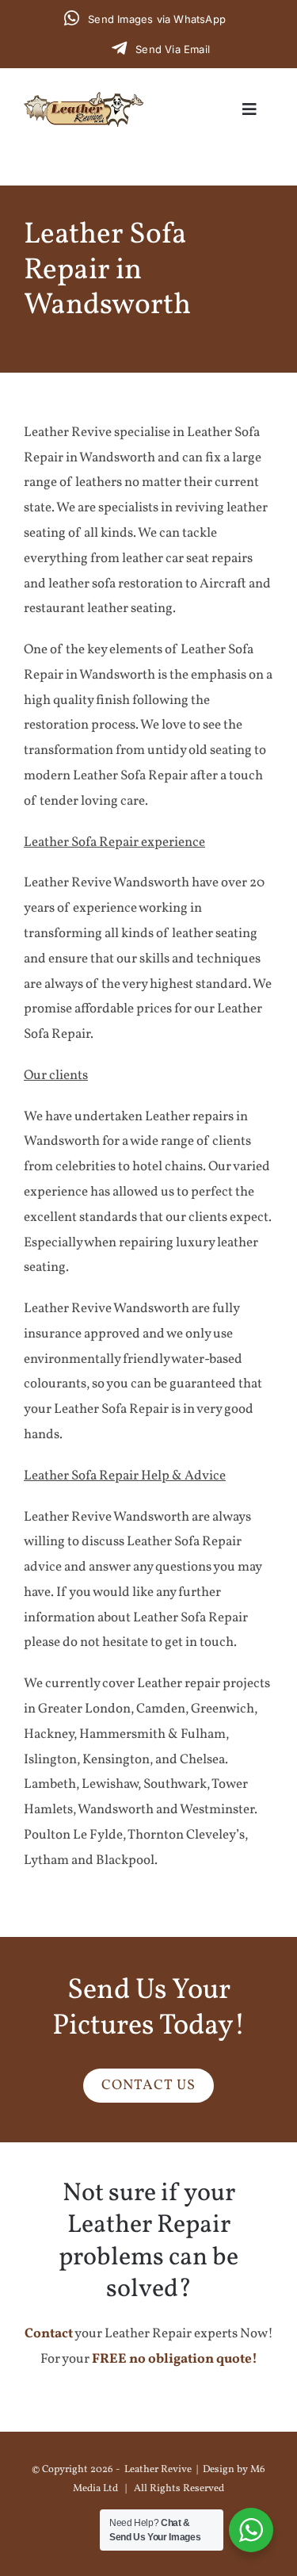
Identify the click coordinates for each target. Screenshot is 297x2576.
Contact (49, 2334)
